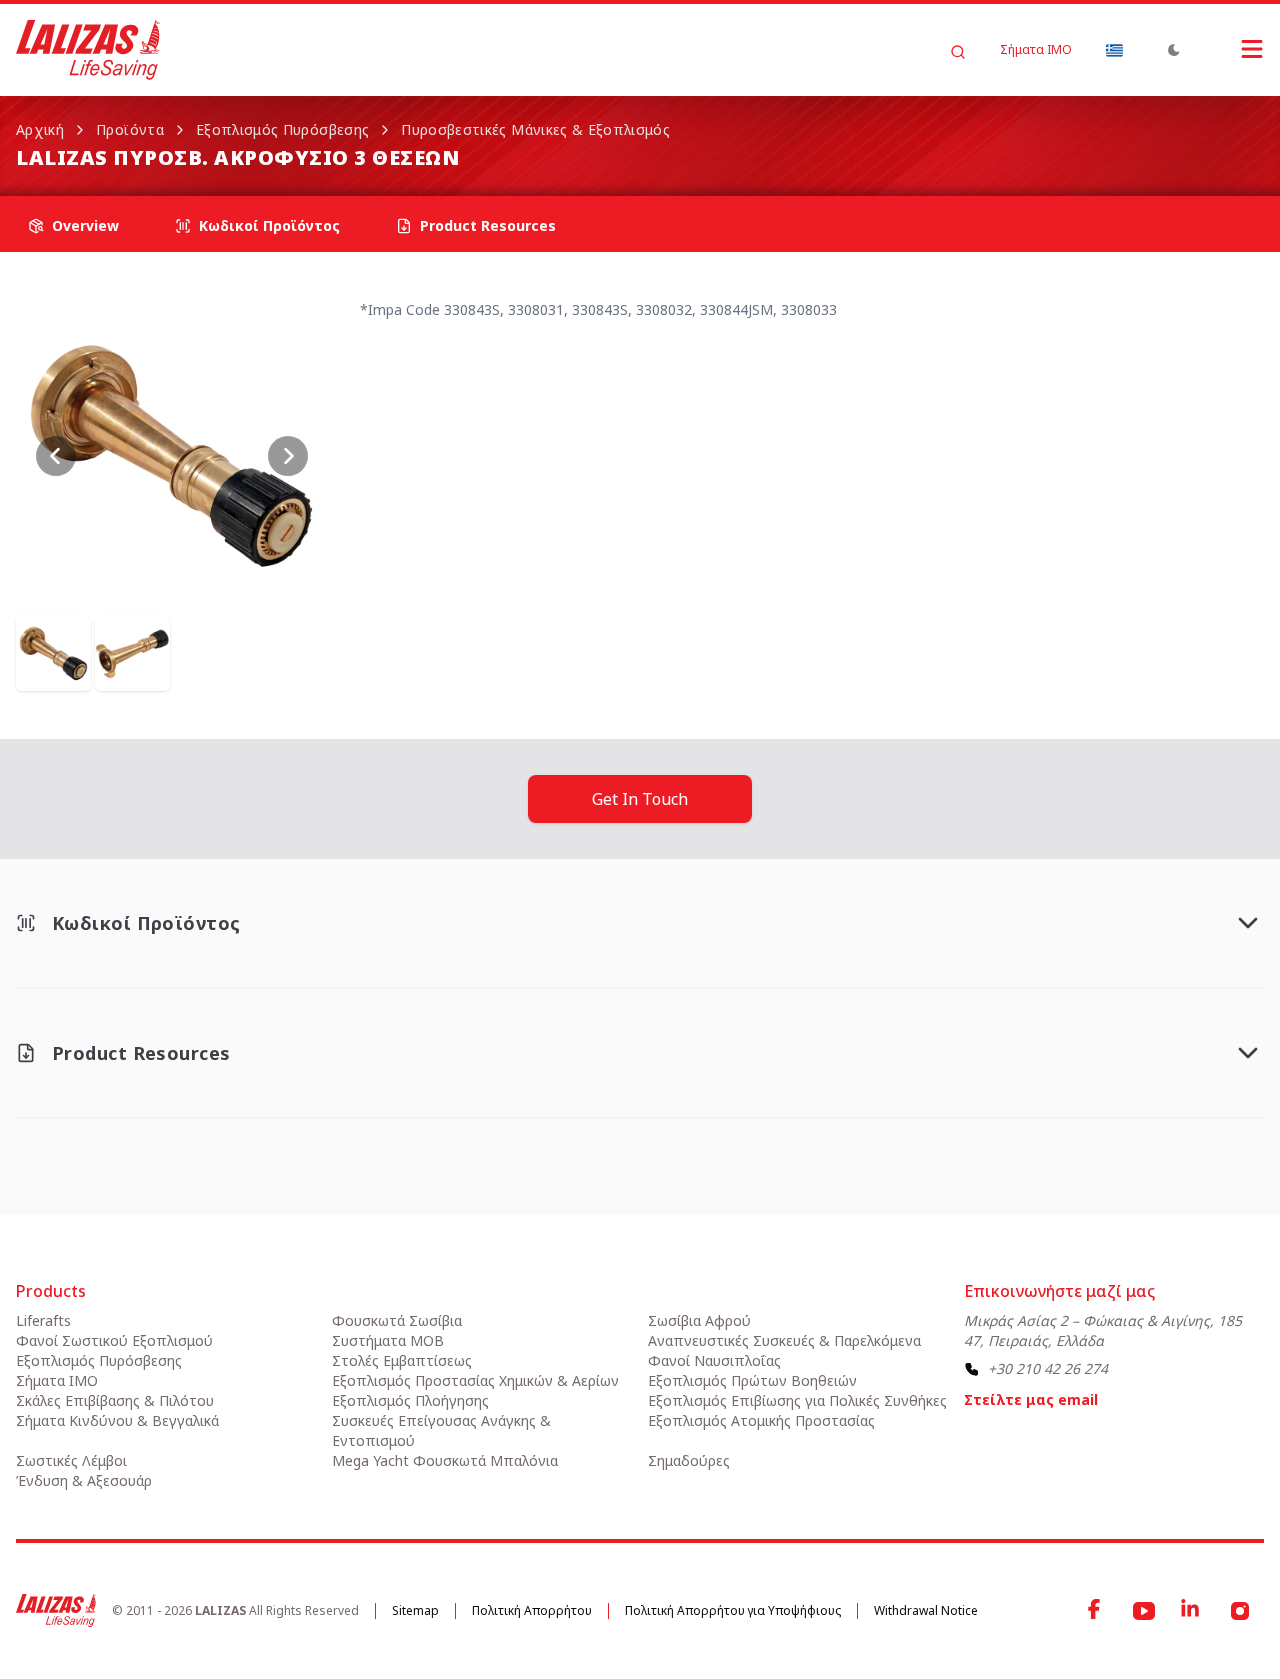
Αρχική (40, 129)
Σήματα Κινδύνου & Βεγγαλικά (117, 1420)
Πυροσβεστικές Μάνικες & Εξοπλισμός (535, 129)
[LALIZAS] (88, 50)
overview (85, 225)
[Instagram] (1240, 1611)
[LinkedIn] (1192, 1611)
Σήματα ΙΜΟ (1036, 50)
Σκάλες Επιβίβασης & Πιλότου (115, 1400)
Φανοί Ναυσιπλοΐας (714, 1360)
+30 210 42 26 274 (1048, 1368)
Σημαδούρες (689, 1460)
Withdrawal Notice (926, 1610)
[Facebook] (1096, 1611)
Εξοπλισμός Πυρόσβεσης (282, 129)
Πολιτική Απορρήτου (532, 1610)
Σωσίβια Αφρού (699, 1320)
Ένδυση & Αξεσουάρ (84, 1480)
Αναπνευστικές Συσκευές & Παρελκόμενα (784, 1340)
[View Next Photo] (288, 456)
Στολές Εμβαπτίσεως (402, 1360)
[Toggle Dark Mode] (1174, 50)
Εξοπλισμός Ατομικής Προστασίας (761, 1420)
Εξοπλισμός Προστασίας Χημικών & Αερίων (475, 1380)
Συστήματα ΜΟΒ (388, 1340)
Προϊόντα (130, 129)
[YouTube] (1144, 1611)
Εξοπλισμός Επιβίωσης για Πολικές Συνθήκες (797, 1400)
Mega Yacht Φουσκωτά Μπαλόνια (445, 1460)
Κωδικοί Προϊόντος (269, 225)
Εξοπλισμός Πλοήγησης (410, 1400)
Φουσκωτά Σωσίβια (397, 1320)
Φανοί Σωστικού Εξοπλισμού (114, 1340)
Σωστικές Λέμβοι (71, 1460)
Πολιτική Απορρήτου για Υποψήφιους (733, 1610)
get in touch (640, 799)
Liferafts (43, 1320)
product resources (488, 225)
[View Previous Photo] (56, 456)
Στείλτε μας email (1031, 1399)
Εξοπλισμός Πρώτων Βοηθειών (752, 1380)
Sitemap (415, 1610)
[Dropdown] (1114, 50)
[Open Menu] (1232, 49)
